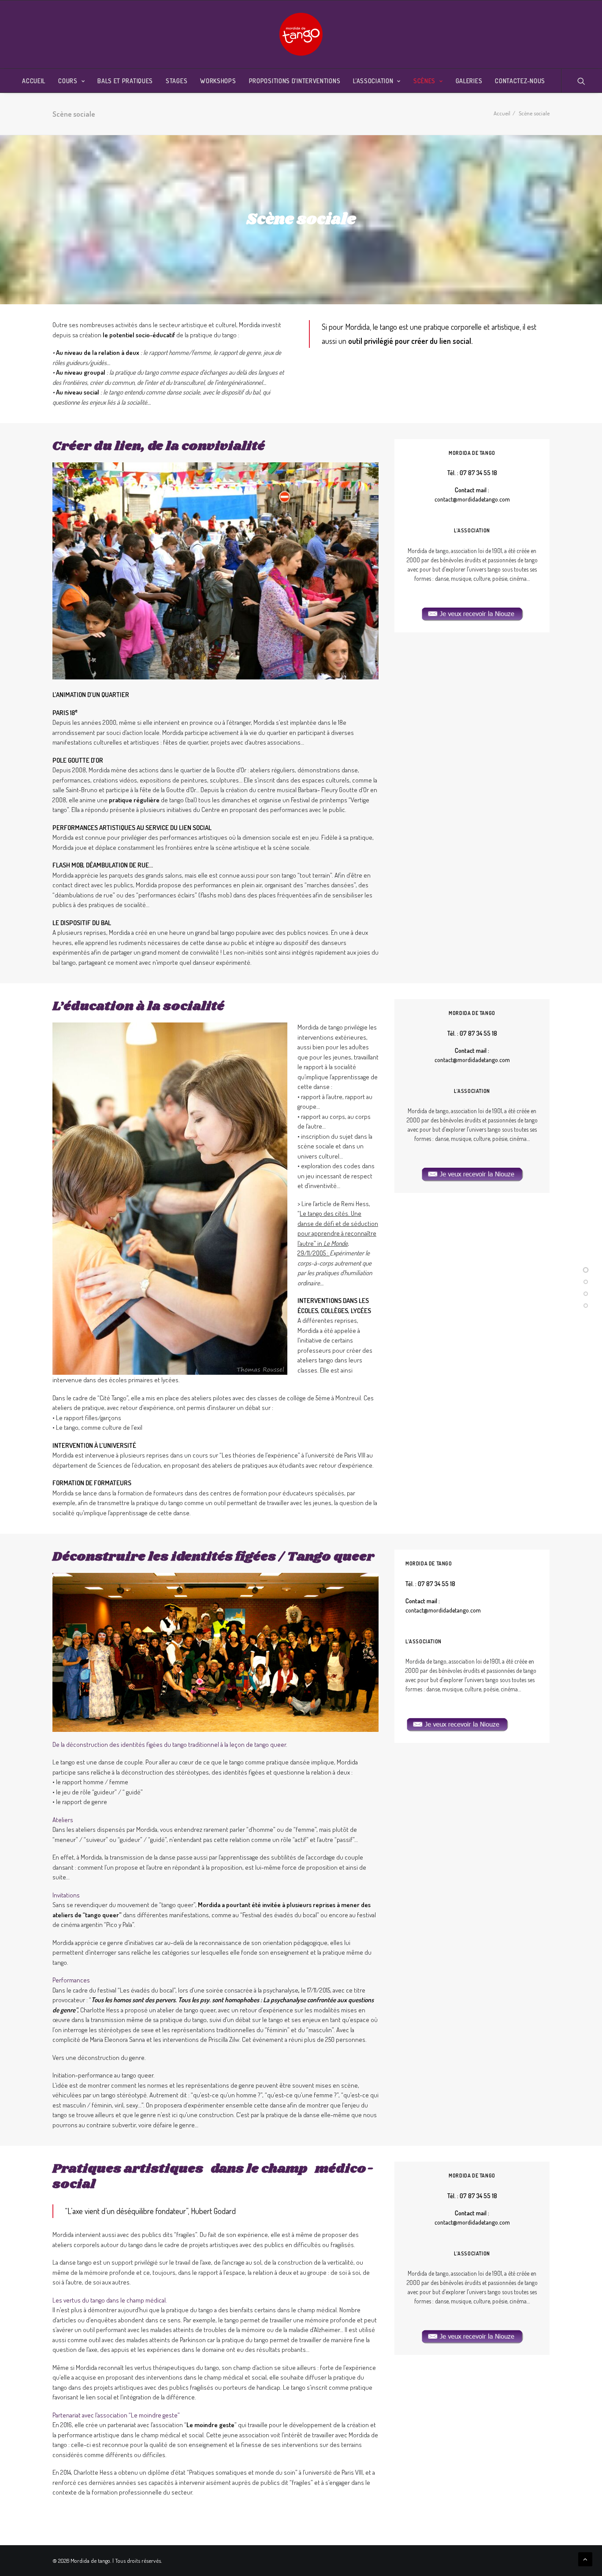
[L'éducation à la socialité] (586, 1283)
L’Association (373, 81)
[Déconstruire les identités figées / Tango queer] (586, 1295)
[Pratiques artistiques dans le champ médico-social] (586, 1306)
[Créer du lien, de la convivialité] (586, 1271)
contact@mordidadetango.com (472, 499)
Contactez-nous (520, 81)
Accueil (34, 81)
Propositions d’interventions (295, 81)
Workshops (218, 81)
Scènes (424, 81)
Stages (177, 81)
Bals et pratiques (125, 81)
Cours (68, 81)
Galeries (469, 81)
